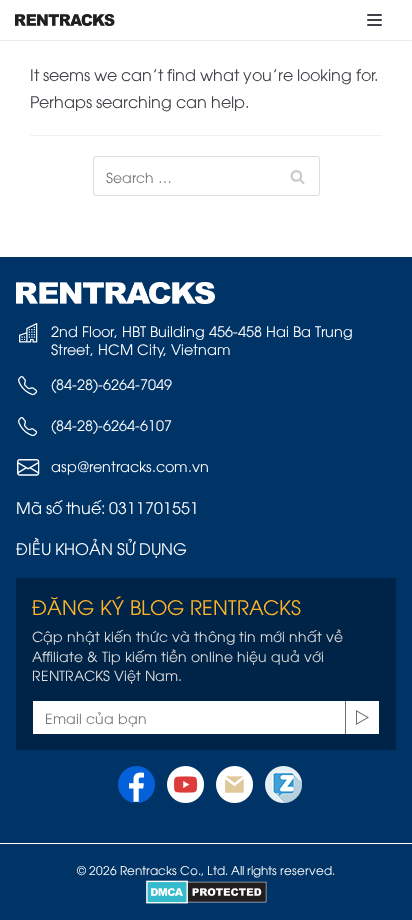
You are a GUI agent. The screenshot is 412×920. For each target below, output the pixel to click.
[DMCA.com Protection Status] (206, 892)
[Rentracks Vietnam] (65, 19)
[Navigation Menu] (374, 20)
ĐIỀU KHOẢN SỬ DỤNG (101, 548)
